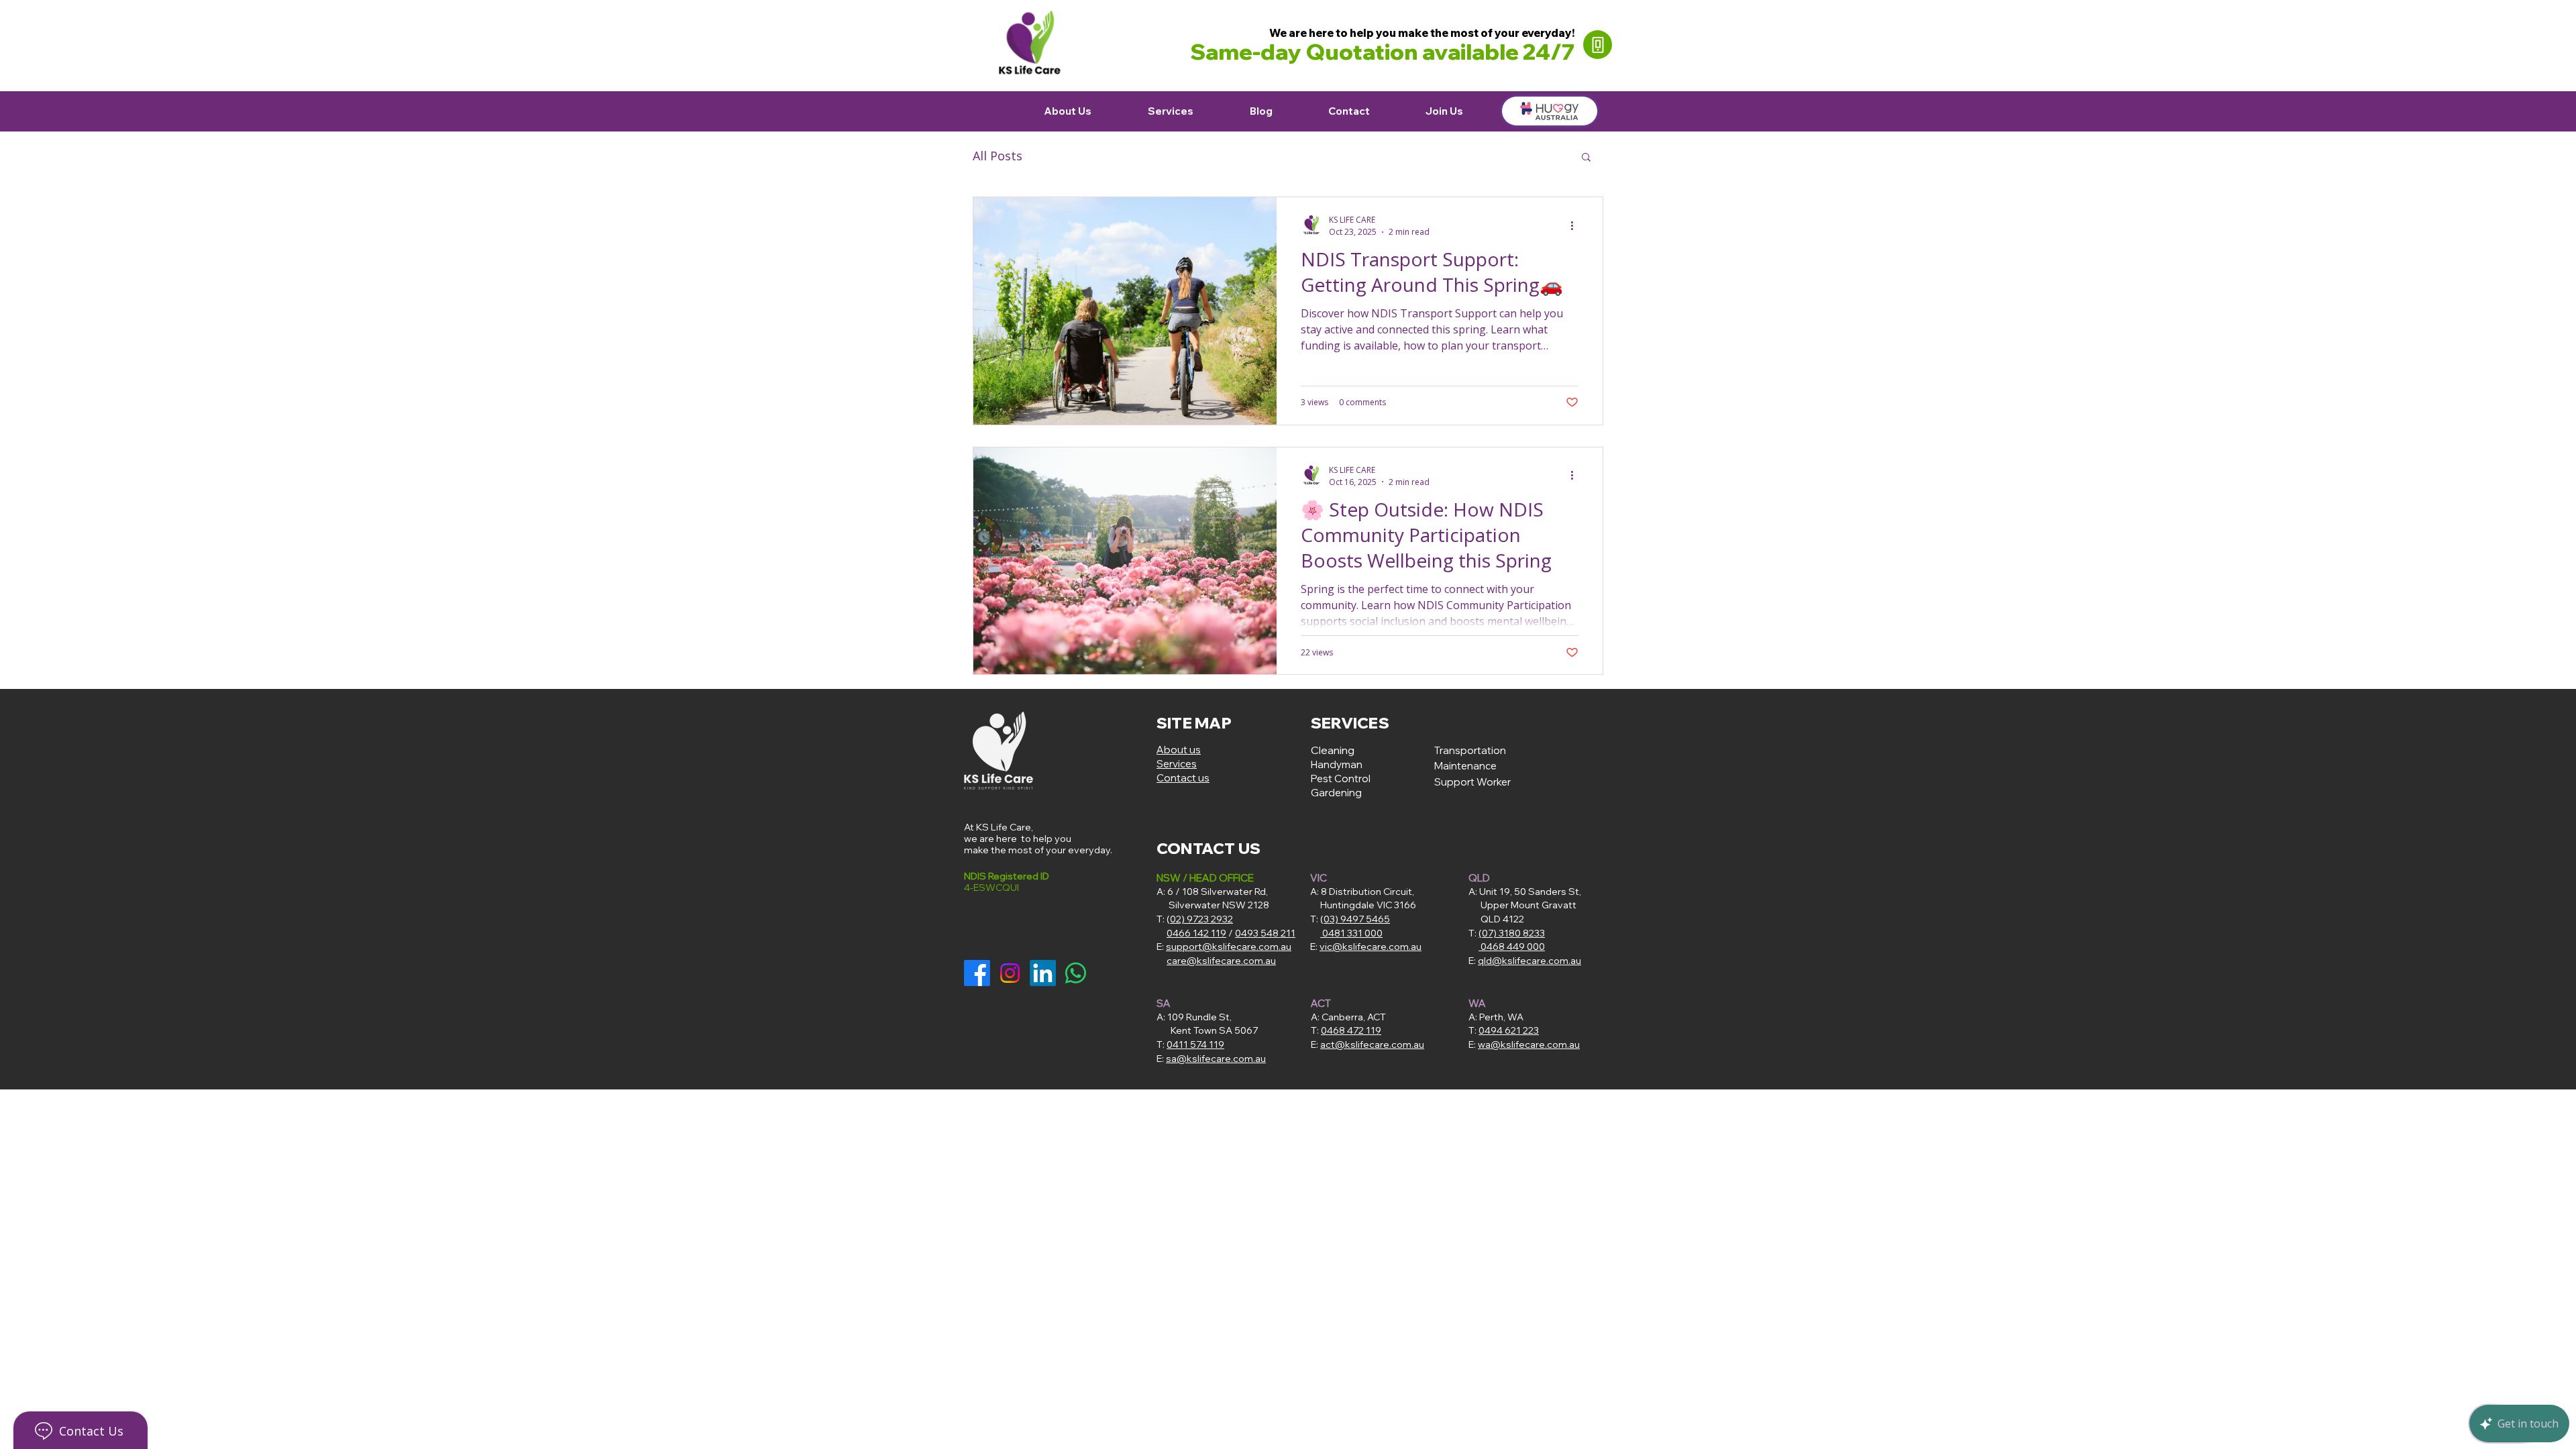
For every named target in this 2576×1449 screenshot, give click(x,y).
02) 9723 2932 (1201, 919)
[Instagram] (1010, 973)
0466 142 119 (1196, 933)
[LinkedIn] (1043, 973)
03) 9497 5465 (1357, 919)
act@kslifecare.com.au (1372, 1044)
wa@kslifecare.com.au (1529, 1044)
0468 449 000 (1512, 947)
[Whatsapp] (1076, 973)
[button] (1586, 158)
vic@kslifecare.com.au (1371, 947)
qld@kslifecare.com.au (1529, 961)
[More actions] (1576, 225)
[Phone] (1598, 45)
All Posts (998, 156)
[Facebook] (977, 973)
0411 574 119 (1195, 1044)
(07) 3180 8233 (1512, 933)
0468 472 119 (1351, 1030)
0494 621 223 (1509, 1030)
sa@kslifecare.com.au (1216, 1059)
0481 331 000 (1352, 933)
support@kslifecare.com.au (1229, 947)
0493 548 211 (1265, 933)
